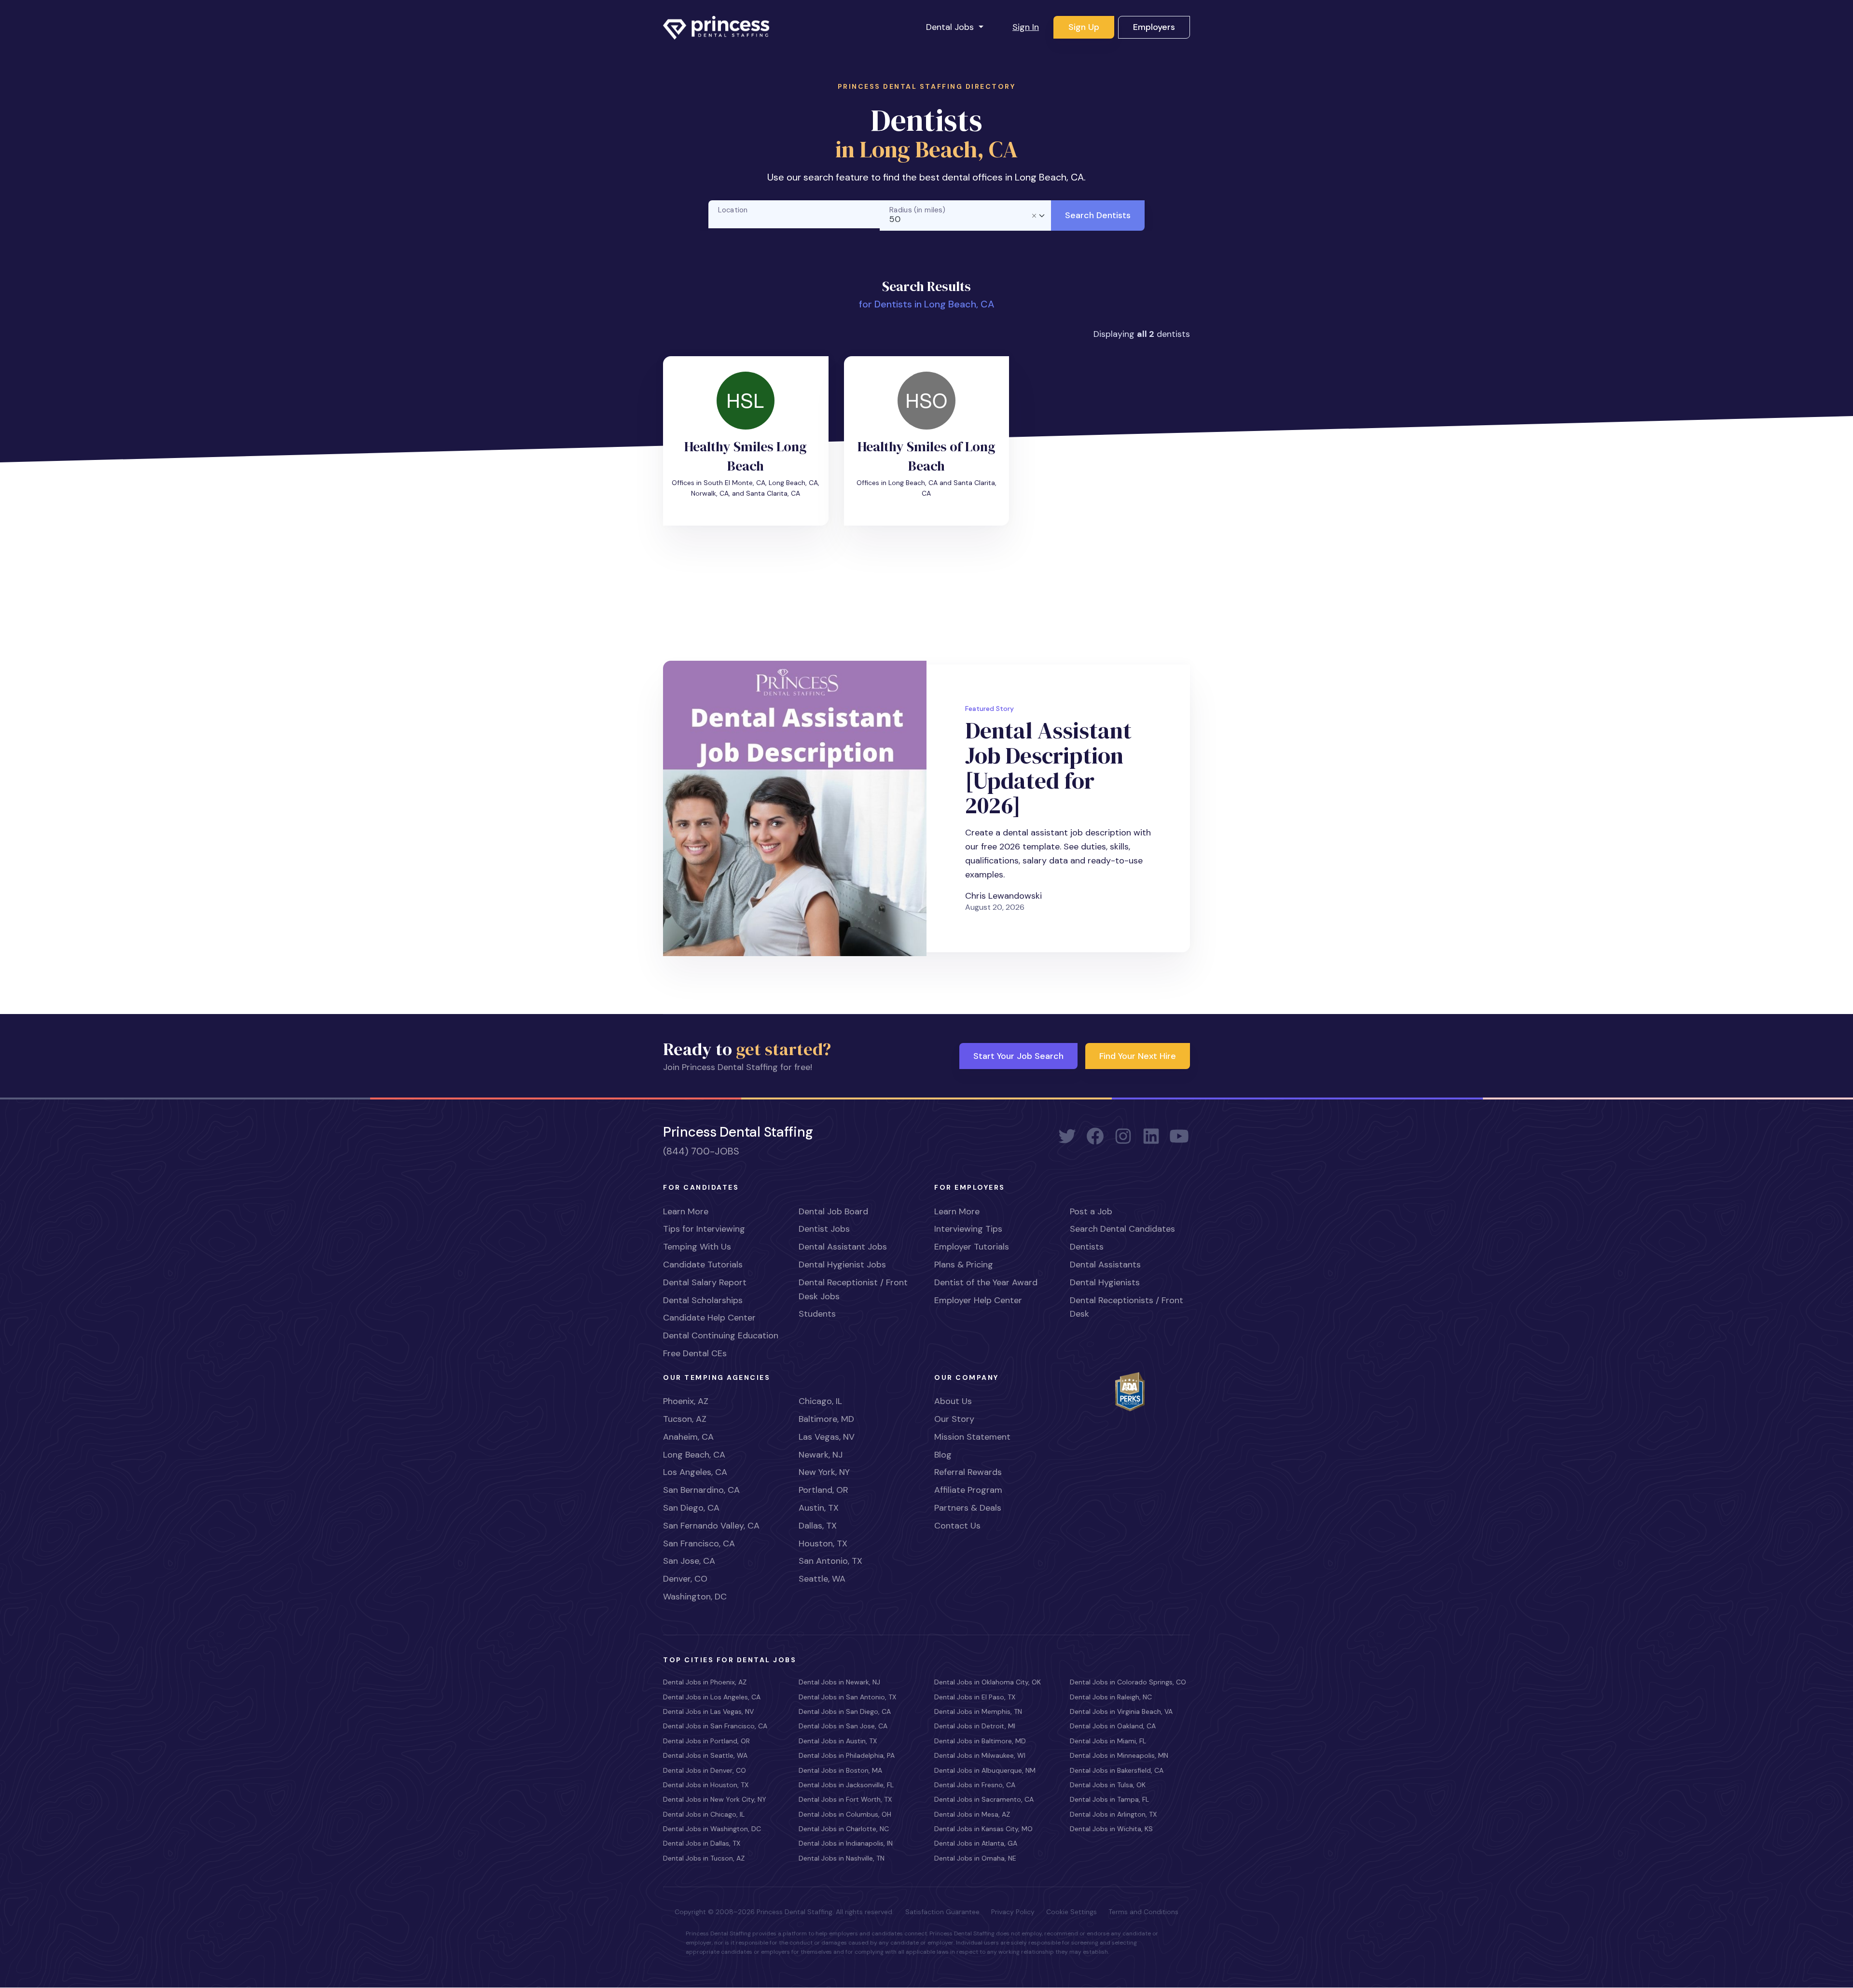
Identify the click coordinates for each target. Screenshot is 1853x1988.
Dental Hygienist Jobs (842, 1265)
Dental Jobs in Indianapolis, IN (846, 1843)
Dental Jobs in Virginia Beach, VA (1121, 1711)
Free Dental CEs (695, 1353)
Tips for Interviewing (704, 1229)
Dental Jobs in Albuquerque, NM (985, 1770)
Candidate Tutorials (703, 1265)
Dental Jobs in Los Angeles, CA (712, 1697)
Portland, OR (823, 1490)
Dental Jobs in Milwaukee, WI (980, 1755)
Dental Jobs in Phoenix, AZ (705, 1682)
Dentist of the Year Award (986, 1282)
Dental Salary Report (705, 1282)
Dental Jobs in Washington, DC (712, 1829)
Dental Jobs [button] (951, 27)
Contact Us (957, 1526)
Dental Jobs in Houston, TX (706, 1785)
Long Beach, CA (694, 1455)
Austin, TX (819, 1508)
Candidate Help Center (709, 1318)
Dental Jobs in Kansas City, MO (983, 1829)
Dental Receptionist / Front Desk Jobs (853, 1289)
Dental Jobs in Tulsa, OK (1108, 1785)
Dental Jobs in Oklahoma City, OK (988, 1682)
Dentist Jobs (824, 1229)
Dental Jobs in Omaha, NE (975, 1858)
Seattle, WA (822, 1579)
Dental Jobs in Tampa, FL (1109, 1799)
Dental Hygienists (1105, 1282)
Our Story (954, 1419)
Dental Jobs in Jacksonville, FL (846, 1785)
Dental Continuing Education (721, 1335)
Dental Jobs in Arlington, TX (1113, 1814)
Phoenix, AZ (686, 1401)
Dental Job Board (833, 1211)
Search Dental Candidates (1122, 1229)
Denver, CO (685, 1579)
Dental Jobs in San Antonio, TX (847, 1697)
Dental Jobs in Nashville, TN (842, 1858)
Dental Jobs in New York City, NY (715, 1799)
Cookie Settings (1072, 1912)
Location (733, 210)
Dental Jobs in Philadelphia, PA (847, 1755)
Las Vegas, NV (827, 1437)
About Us (953, 1401)
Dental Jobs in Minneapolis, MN (1119, 1755)
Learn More (686, 1211)
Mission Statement (972, 1437)
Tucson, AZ (685, 1419)
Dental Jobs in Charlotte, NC (844, 1829)
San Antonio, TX (830, 1561)
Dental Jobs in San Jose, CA (843, 1726)
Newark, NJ (821, 1455)
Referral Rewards (968, 1472)
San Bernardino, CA (701, 1490)
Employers (1154, 27)
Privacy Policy (1013, 1912)
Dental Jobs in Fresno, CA (975, 1785)
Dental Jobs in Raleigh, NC (1111, 1697)
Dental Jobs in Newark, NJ (839, 1682)
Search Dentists (1098, 215)
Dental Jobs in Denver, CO (705, 1770)
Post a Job (1091, 1211)
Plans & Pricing (964, 1265)
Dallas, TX (818, 1526)
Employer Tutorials (972, 1247)
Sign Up (1084, 27)
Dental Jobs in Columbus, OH (845, 1814)
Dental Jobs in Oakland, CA (1113, 1726)
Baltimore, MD (826, 1419)
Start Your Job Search (1018, 1056)
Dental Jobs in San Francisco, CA (715, 1726)
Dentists (1087, 1247)
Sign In (1026, 27)
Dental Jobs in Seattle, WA (705, 1755)
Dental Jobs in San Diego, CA (845, 1711)
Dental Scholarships (703, 1300)
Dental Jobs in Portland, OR (706, 1741)
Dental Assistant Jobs (843, 1247)
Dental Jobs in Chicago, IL (704, 1814)
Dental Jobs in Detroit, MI (975, 1726)
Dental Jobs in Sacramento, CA (984, 1799)
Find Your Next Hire (1138, 1056)
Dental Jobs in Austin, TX (838, 1741)
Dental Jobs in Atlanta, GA (976, 1843)
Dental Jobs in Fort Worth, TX (845, 1799)
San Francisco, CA (699, 1543)
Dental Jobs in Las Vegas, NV (708, 1711)
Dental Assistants (1105, 1265)
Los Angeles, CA (695, 1472)
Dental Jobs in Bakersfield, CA (1117, 1770)
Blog (943, 1455)
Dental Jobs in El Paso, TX (975, 1697)
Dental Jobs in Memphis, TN (978, 1711)
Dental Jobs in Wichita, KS (1111, 1829)
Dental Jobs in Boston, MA (840, 1770)
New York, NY (824, 1472)
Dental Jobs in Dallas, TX (702, 1843)
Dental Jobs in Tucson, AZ (704, 1858)
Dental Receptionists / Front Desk (1127, 1307)
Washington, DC (695, 1597)
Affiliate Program (968, 1490)
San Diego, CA (691, 1508)
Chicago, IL (820, 1401)
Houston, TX (823, 1543)
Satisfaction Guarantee (942, 1912)
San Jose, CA (689, 1561)
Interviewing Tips (968, 1229)
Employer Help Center (978, 1300)
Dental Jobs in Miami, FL (1108, 1741)
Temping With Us (697, 1247)
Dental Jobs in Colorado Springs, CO (1128, 1682)
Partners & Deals (968, 1508)
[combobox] (966, 215)
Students (817, 1314)
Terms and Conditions (1143, 1912)
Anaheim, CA (688, 1437)
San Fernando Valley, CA (711, 1526)
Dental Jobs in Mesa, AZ (972, 1814)
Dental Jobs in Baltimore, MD (980, 1741)
